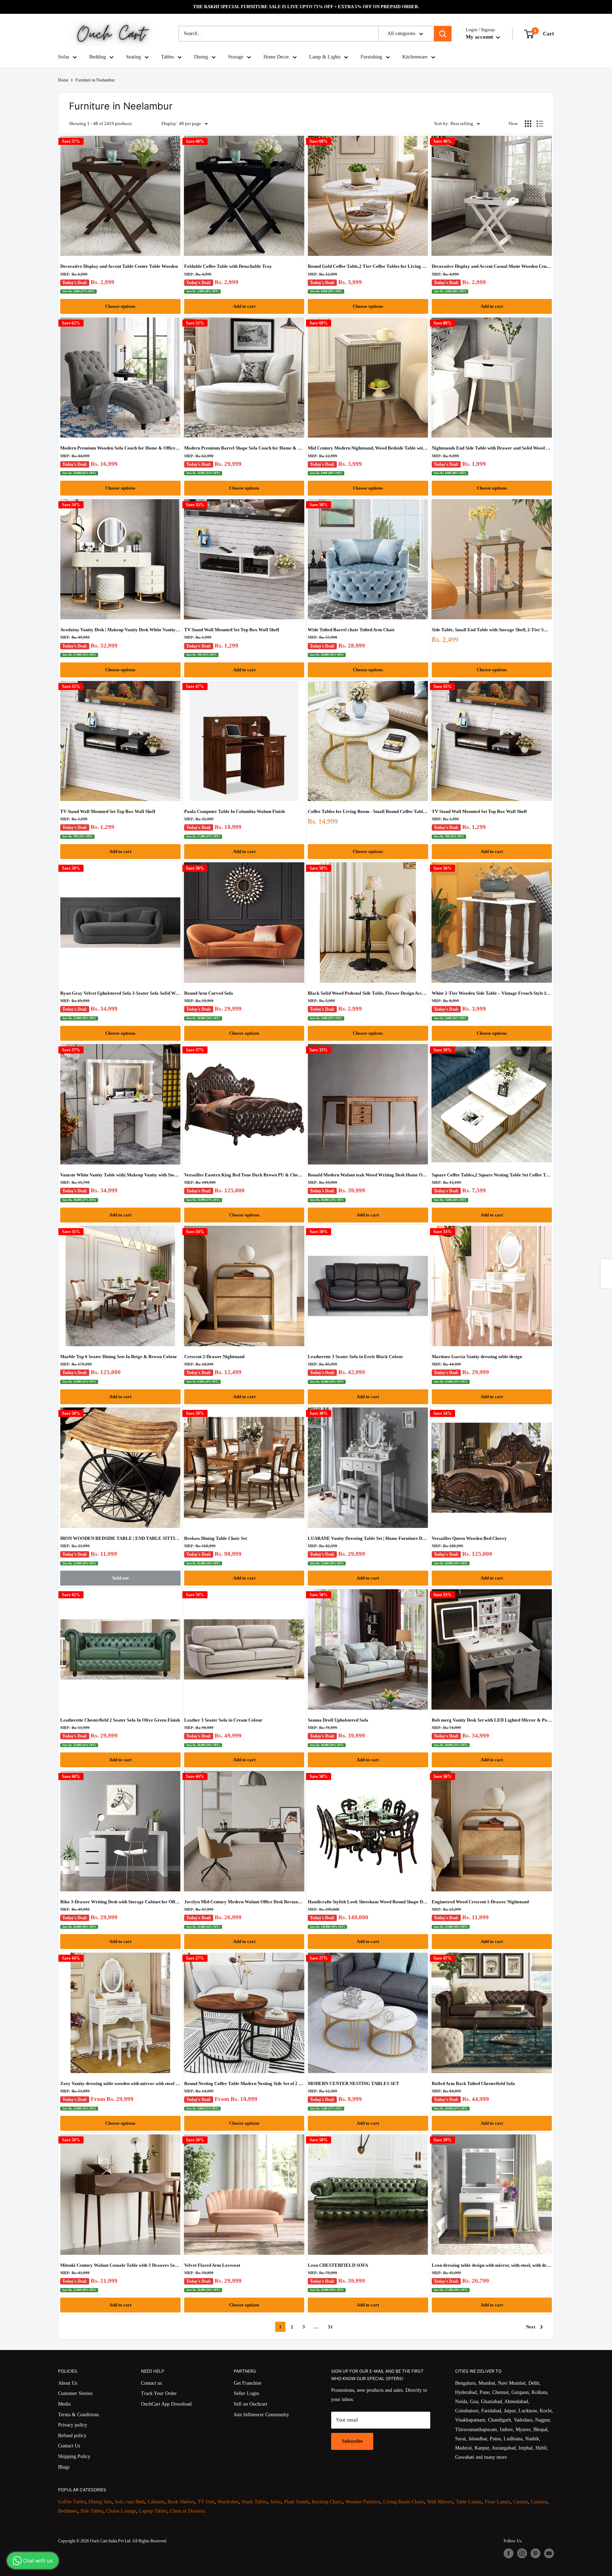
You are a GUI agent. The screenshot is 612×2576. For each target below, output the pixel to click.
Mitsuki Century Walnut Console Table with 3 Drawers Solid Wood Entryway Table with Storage (120, 2265)
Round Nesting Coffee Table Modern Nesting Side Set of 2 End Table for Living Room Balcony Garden (244, 2083)
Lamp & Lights (325, 57)
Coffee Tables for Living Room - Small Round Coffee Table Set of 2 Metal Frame (368, 811)
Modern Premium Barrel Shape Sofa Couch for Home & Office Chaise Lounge (244, 448)
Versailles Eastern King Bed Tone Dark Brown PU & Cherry (244, 1175)
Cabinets (156, 2502)
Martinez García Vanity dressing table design (477, 1357)
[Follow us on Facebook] (509, 2553)
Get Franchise (248, 2383)
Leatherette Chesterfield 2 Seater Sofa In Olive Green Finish (120, 1720)
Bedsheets (68, 2511)
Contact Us (69, 2446)
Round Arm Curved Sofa (209, 993)
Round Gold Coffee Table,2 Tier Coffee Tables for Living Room (368, 266)
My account (480, 37)
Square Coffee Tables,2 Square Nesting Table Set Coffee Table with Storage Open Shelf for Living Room (492, 1175)
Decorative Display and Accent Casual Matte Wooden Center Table (492, 266)
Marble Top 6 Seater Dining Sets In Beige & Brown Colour (119, 1357)
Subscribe (352, 2441)
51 (330, 2327)
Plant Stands (296, 2502)
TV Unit (206, 2502)
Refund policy (72, 2436)
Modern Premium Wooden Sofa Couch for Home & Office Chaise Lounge (120, 448)
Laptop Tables (153, 2511)
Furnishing (371, 57)
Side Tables (92, 2511)
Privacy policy (73, 2425)
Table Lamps (469, 2502)
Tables (168, 57)
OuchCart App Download (166, 2404)
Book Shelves (181, 2502)
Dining (201, 57)
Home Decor (276, 57)
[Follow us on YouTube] (549, 2553)
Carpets (521, 2502)
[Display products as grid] (528, 124)
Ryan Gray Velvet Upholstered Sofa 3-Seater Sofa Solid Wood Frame (120, 993)
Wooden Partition (363, 2502)
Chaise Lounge (121, 2511)
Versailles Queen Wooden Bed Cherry (469, 1538)
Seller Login (246, 2393)
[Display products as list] (540, 124)
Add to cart (244, 306)
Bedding (98, 57)
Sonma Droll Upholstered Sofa (338, 1720)
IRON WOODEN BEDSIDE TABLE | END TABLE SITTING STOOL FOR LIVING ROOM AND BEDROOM (120, 1538)
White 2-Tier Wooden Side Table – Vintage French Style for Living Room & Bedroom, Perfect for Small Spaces (492, 993)
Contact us (151, 2383)
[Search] (443, 34)
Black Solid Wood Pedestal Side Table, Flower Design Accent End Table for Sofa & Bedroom (368, 993)
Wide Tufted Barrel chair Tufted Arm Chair (351, 630)
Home (63, 80)
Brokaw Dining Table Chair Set (216, 1538)
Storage (236, 57)
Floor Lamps (497, 2502)
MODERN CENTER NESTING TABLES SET (353, 2083)
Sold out (120, 1578)
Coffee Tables (72, 2502)
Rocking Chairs (327, 2502)
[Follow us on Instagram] (522, 2553)
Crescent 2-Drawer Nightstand (214, 1357)
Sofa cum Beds (130, 2502)
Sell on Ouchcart (251, 2404)
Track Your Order (159, 2393)
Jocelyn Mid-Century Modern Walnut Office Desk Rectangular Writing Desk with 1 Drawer (244, 1902)
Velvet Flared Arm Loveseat (212, 2265)
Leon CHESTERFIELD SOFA (338, 2265)
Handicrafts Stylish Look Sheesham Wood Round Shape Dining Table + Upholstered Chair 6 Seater (368, 1902)
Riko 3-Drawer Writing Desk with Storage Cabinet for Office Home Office (120, 1902)
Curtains (539, 2502)
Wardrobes (228, 2502)
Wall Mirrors (440, 2502)
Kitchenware (415, 57)
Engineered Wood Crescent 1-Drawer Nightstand (480, 1902)
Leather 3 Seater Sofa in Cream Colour (223, 1720)
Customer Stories (75, 2393)
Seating (134, 57)
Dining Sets (100, 2502)
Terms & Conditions (78, 2415)
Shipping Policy (74, 2456)
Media (64, 2404)
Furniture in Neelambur (95, 80)
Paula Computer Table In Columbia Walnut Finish (234, 811)
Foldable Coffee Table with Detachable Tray (228, 266)
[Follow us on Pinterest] (535, 2553)
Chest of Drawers (187, 2511)
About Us (68, 2383)
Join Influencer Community (261, 2415)
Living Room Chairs (404, 2502)
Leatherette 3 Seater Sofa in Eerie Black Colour (355, 1357)
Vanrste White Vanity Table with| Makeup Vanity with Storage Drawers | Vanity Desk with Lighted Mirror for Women (120, 1175)
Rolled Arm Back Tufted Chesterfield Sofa (473, 2083)
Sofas (64, 57)
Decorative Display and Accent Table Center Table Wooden (119, 266)
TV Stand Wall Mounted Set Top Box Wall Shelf (232, 630)
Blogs (64, 2467)
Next (531, 2327)
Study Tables (254, 2502)
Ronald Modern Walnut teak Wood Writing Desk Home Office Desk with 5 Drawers (368, 1175)
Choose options (120, 306)
